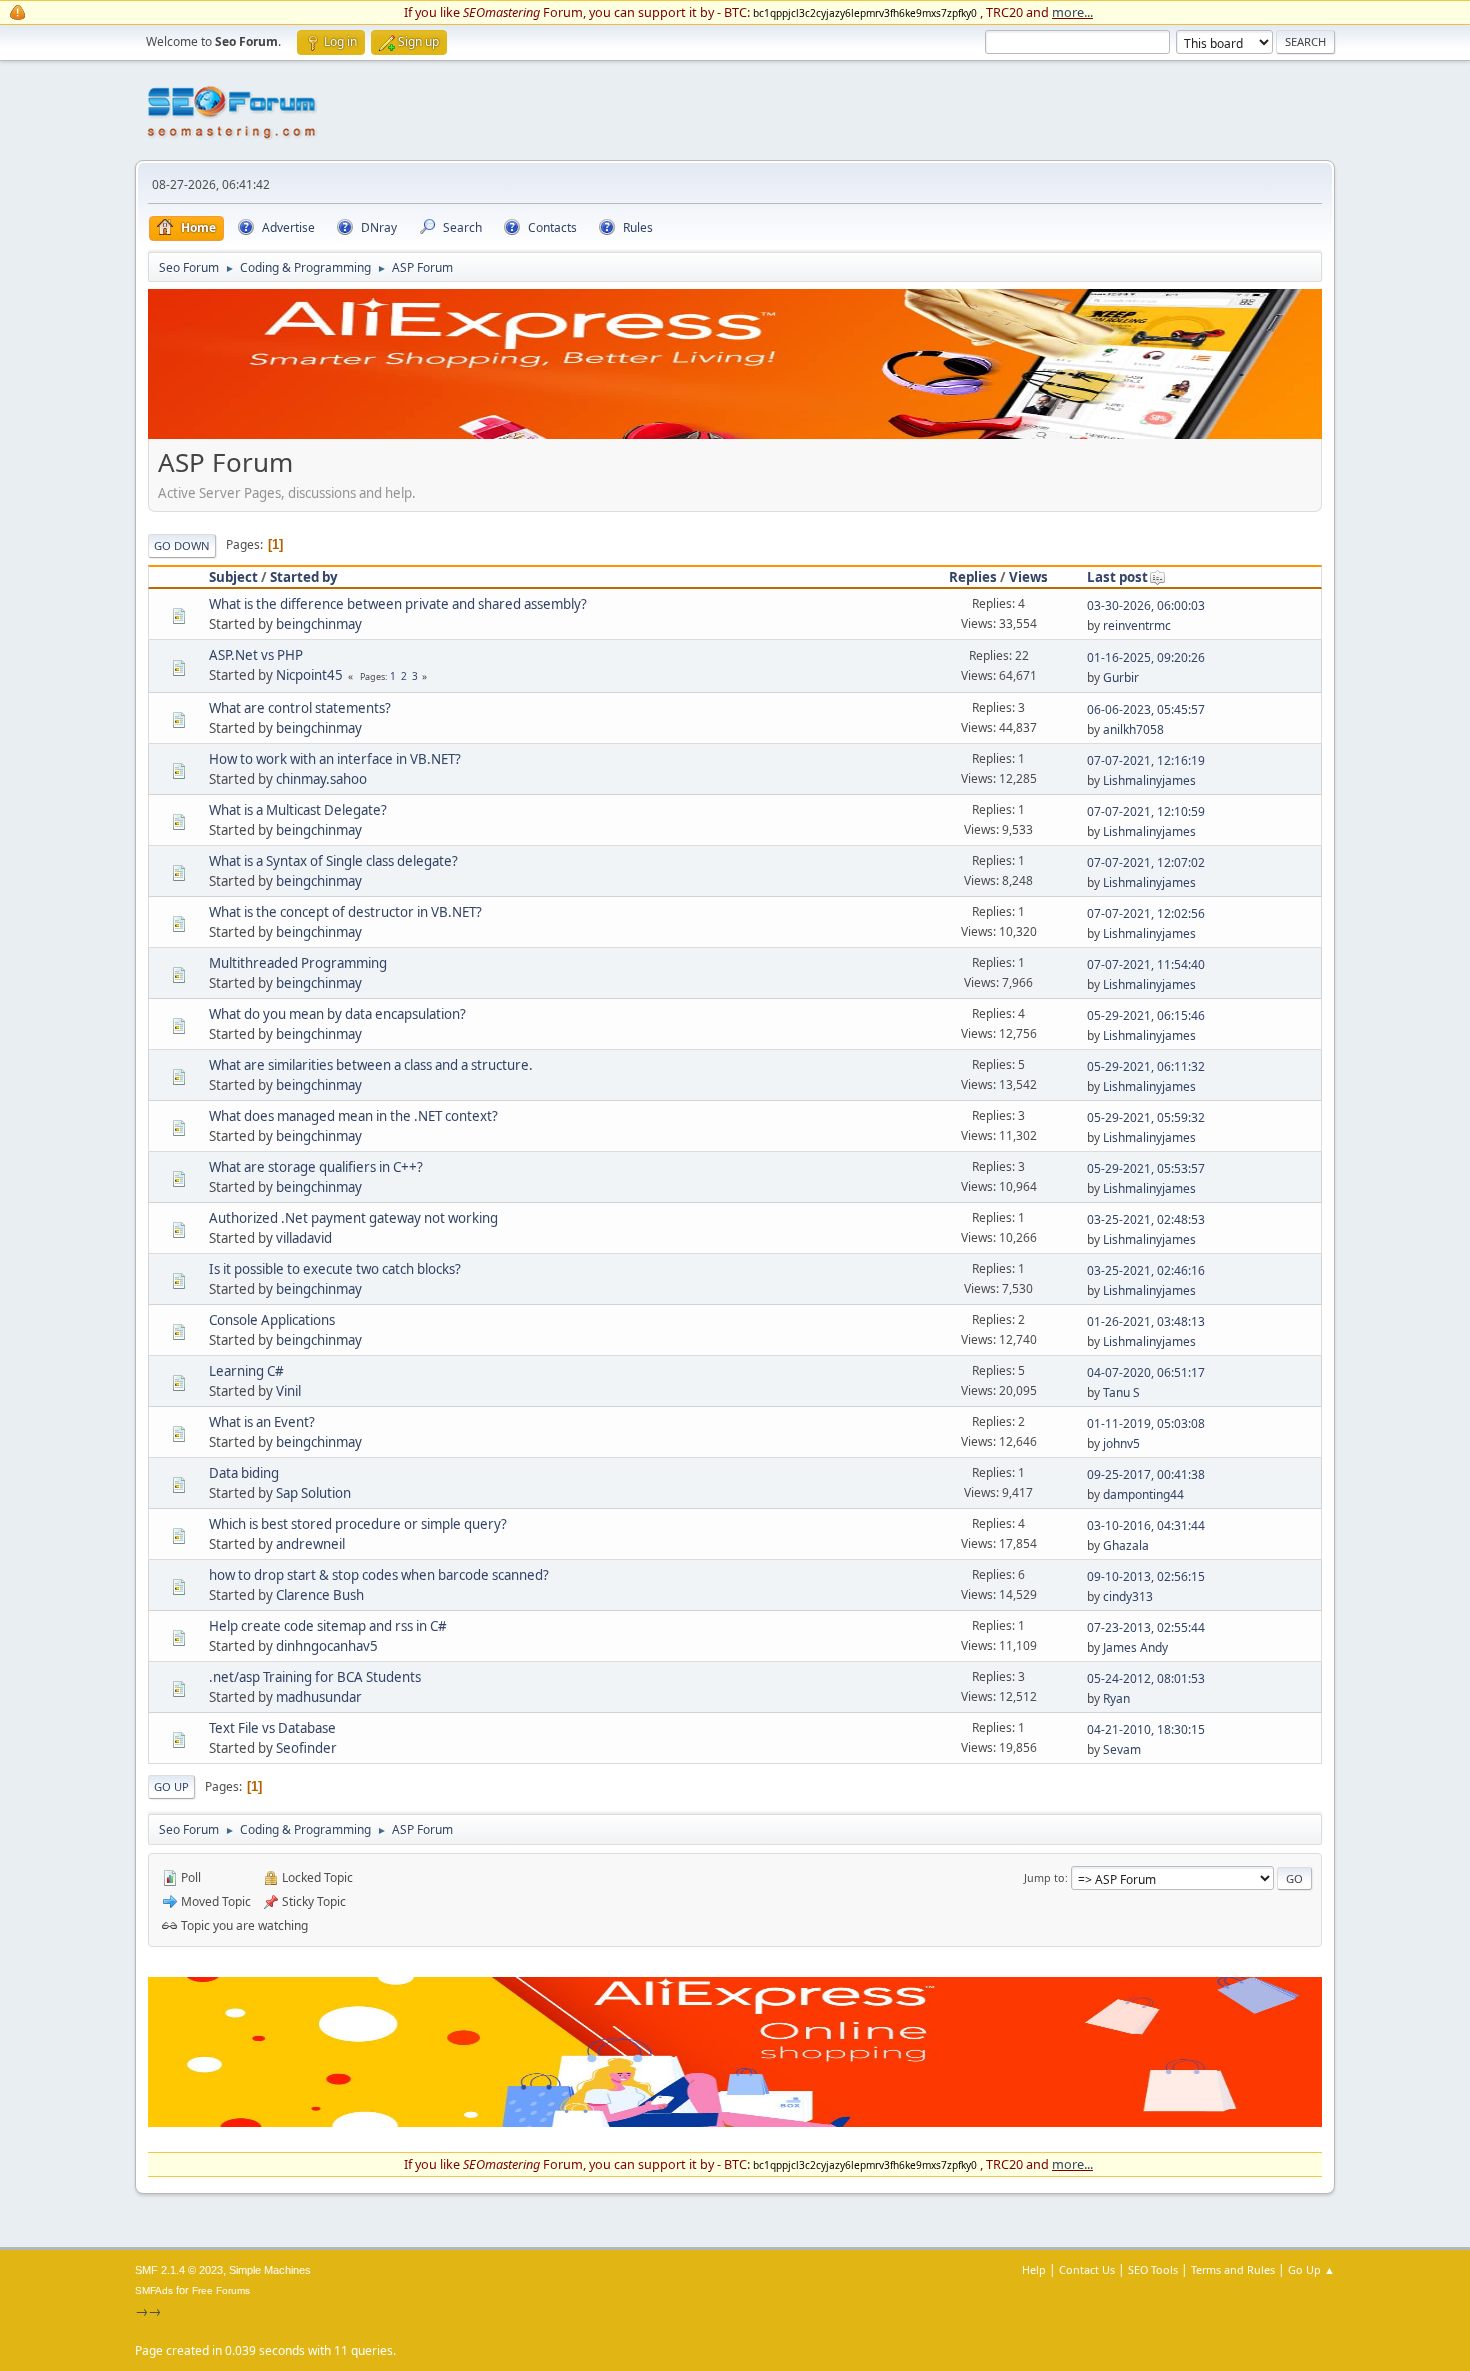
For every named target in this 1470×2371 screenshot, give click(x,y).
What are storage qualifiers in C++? (316, 1167)
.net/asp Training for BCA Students (315, 1677)
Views (1028, 577)
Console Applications (272, 1320)
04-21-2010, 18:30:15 (1146, 1729)
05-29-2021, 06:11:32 (1146, 1066)
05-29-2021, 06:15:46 (1146, 1015)
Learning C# (246, 1371)
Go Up (171, 1786)
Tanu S (1121, 1392)
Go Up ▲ (1311, 2269)
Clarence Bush (320, 1595)
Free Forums (221, 2290)
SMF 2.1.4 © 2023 (179, 2270)
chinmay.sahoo (321, 779)
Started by (304, 577)
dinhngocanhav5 (327, 1646)
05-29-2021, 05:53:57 (1146, 1168)
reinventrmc (1137, 625)
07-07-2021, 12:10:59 (1146, 811)
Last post (1117, 577)
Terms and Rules (1233, 2269)
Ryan (1116, 1698)
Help (1034, 2269)
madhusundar (319, 1697)
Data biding (244, 1473)
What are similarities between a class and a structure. (371, 1065)
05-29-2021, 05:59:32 (1146, 1117)
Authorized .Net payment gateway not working (353, 1218)
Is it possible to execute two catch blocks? (335, 1269)
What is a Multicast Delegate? (298, 810)
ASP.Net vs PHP (256, 655)
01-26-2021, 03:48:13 (1146, 1321)
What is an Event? (262, 1422)
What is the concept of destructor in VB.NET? (345, 912)
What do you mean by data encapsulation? (337, 1014)
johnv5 (1121, 1443)
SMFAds (154, 2290)
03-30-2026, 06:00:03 (1146, 605)
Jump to (1044, 1877)
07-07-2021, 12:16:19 (1146, 760)
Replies (973, 577)
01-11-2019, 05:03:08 (1146, 1423)
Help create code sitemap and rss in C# (328, 1626)
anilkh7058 (1133, 729)
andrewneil (310, 1544)
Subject (233, 577)
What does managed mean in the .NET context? (353, 1116)
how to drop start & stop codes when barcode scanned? (379, 1575)
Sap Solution (313, 1493)
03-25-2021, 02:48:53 (1146, 1219)
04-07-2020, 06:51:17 (1146, 1372)
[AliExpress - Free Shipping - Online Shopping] (735, 434)
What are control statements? (300, 708)
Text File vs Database (272, 1728)
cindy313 (1128, 1596)
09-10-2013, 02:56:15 (1146, 1576)
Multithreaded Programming (298, 963)
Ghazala (1126, 1545)
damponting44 (1143, 1494)
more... (1072, 12)
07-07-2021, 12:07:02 (1146, 862)
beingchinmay (319, 624)
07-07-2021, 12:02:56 (1146, 913)
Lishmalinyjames (1149, 780)
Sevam (1122, 1749)
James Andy (1135, 1647)
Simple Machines (270, 2270)
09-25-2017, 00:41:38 (1146, 1474)
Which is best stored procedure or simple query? (358, 1524)
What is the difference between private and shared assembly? (398, 604)
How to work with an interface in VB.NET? (335, 759)
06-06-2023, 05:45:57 (1146, 709)
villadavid (304, 1238)
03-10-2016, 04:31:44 (1146, 1525)
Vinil (288, 1391)
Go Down (182, 545)
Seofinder (306, 1748)
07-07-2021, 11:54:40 (1146, 964)
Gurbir (1121, 677)
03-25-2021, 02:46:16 (1146, 1270)
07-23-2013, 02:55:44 (1146, 1627)
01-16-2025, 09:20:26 (1146, 657)
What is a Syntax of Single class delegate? (333, 861)
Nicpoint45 (309, 675)
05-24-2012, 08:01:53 (1146, 1678)
